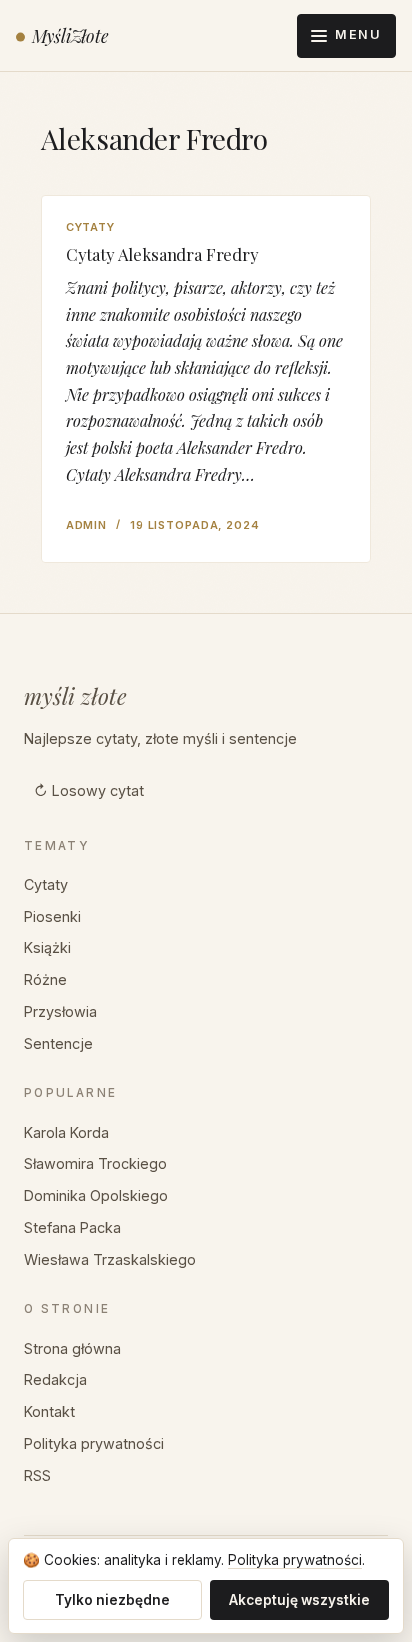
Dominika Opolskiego (96, 1195)
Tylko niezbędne (112, 1600)
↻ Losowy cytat (89, 790)
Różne (45, 979)
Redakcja (55, 1379)
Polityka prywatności (94, 1443)
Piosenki (52, 916)
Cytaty (90, 227)
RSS (37, 1475)
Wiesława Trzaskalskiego (110, 1259)
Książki (47, 947)
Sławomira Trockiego (95, 1163)
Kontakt (49, 1411)
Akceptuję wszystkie (299, 1600)
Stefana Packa (72, 1227)
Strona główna (72, 1348)
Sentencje (58, 1043)
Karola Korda (66, 1132)
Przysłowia (60, 1011)
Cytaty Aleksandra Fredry (162, 254)
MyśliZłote (70, 35)
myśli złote (75, 696)
